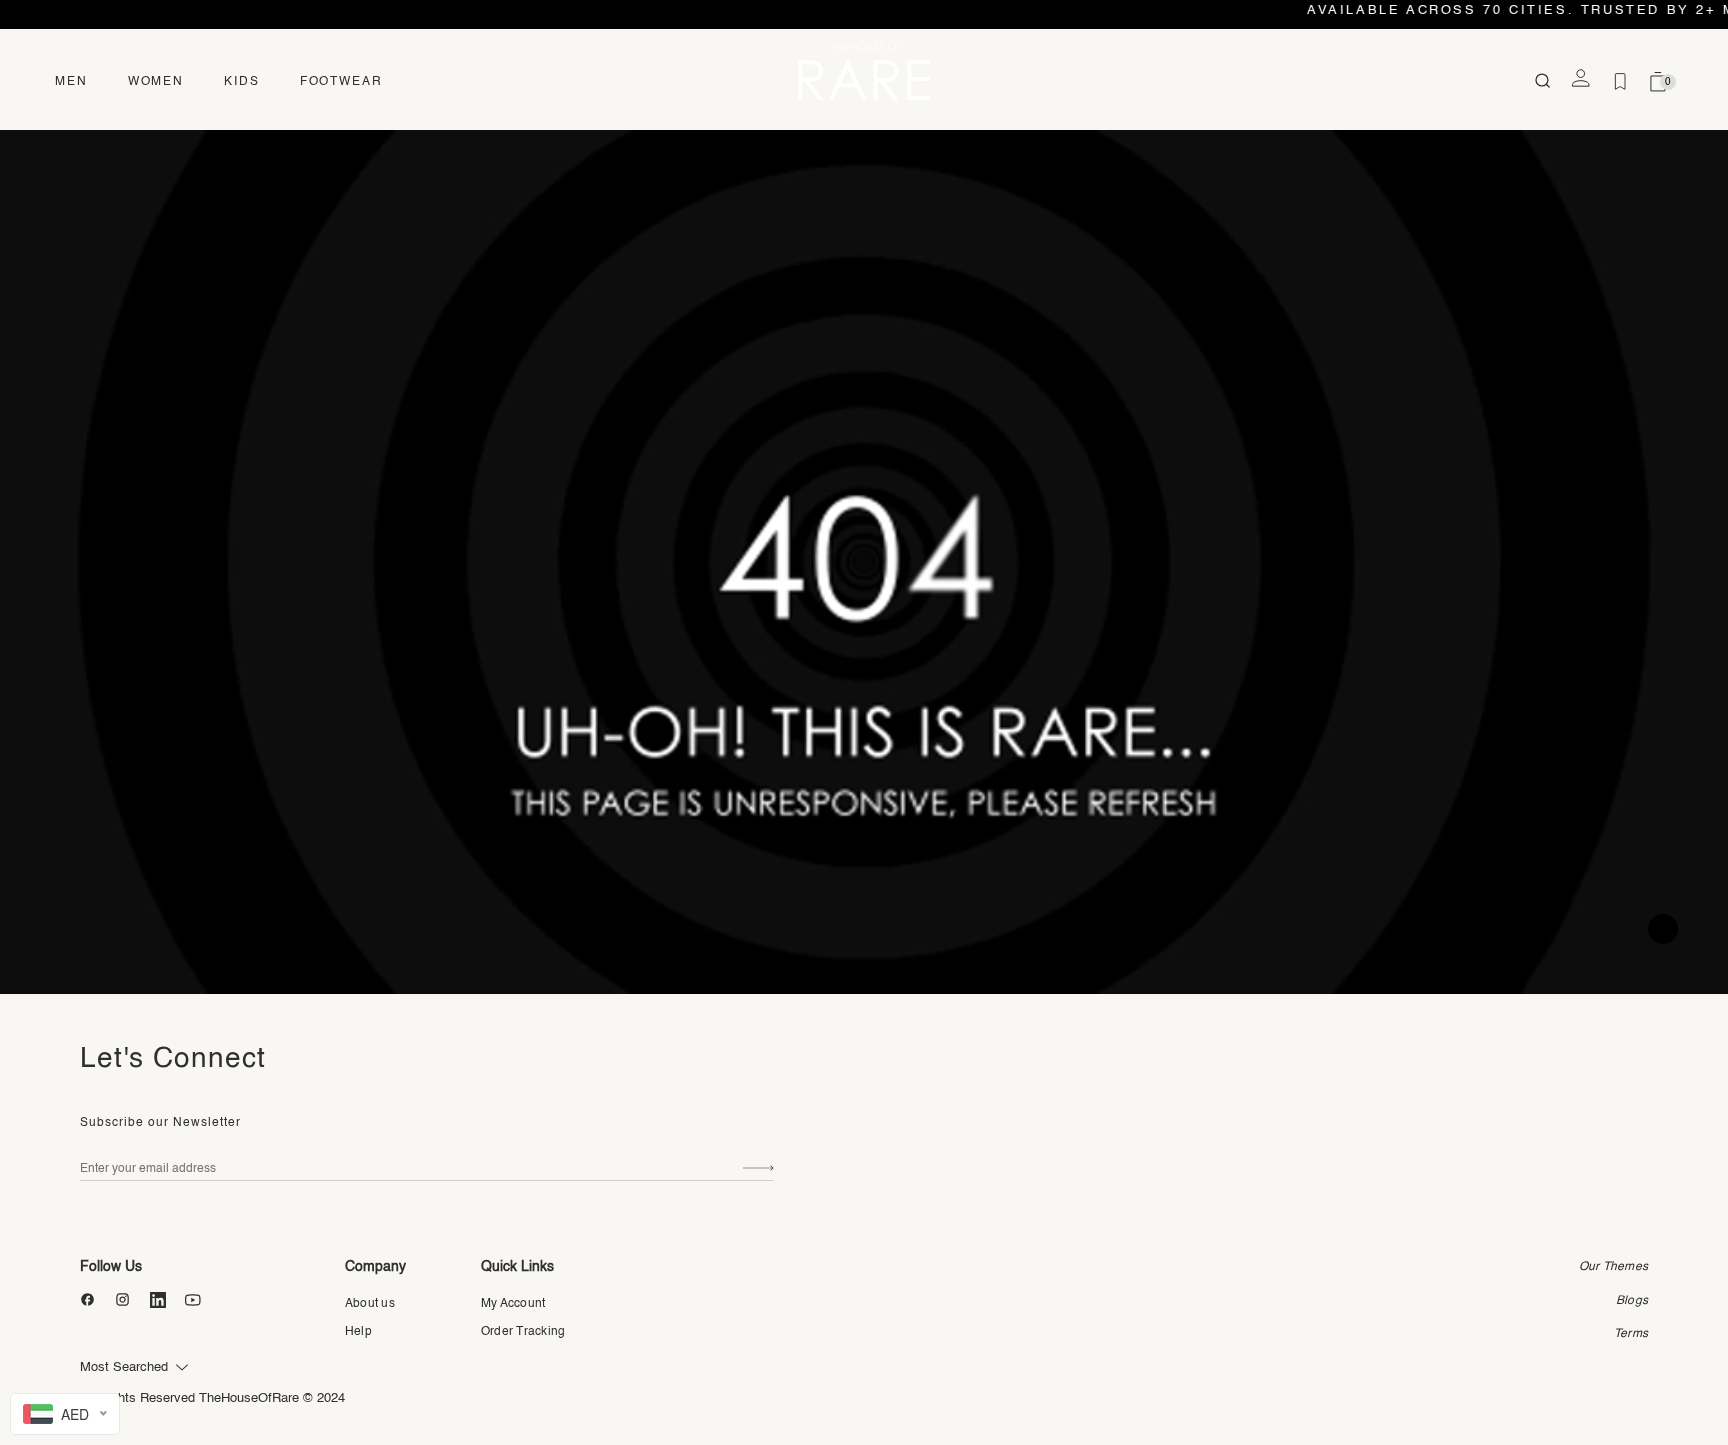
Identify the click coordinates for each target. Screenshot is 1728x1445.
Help (358, 1332)
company (375, 1267)
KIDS (242, 82)
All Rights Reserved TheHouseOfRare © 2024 (212, 1398)
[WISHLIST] (1620, 82)
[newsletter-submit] (758, 1168)
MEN (71, 82)
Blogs (1632, 1301)
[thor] (864, 70)
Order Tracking (523, 1332)
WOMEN (156, 82)
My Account (513, 1304)
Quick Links (517, 1267)
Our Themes (1613, 1267)
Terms (1631, 1334)
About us (370, 1304)
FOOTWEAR (341, 82)
